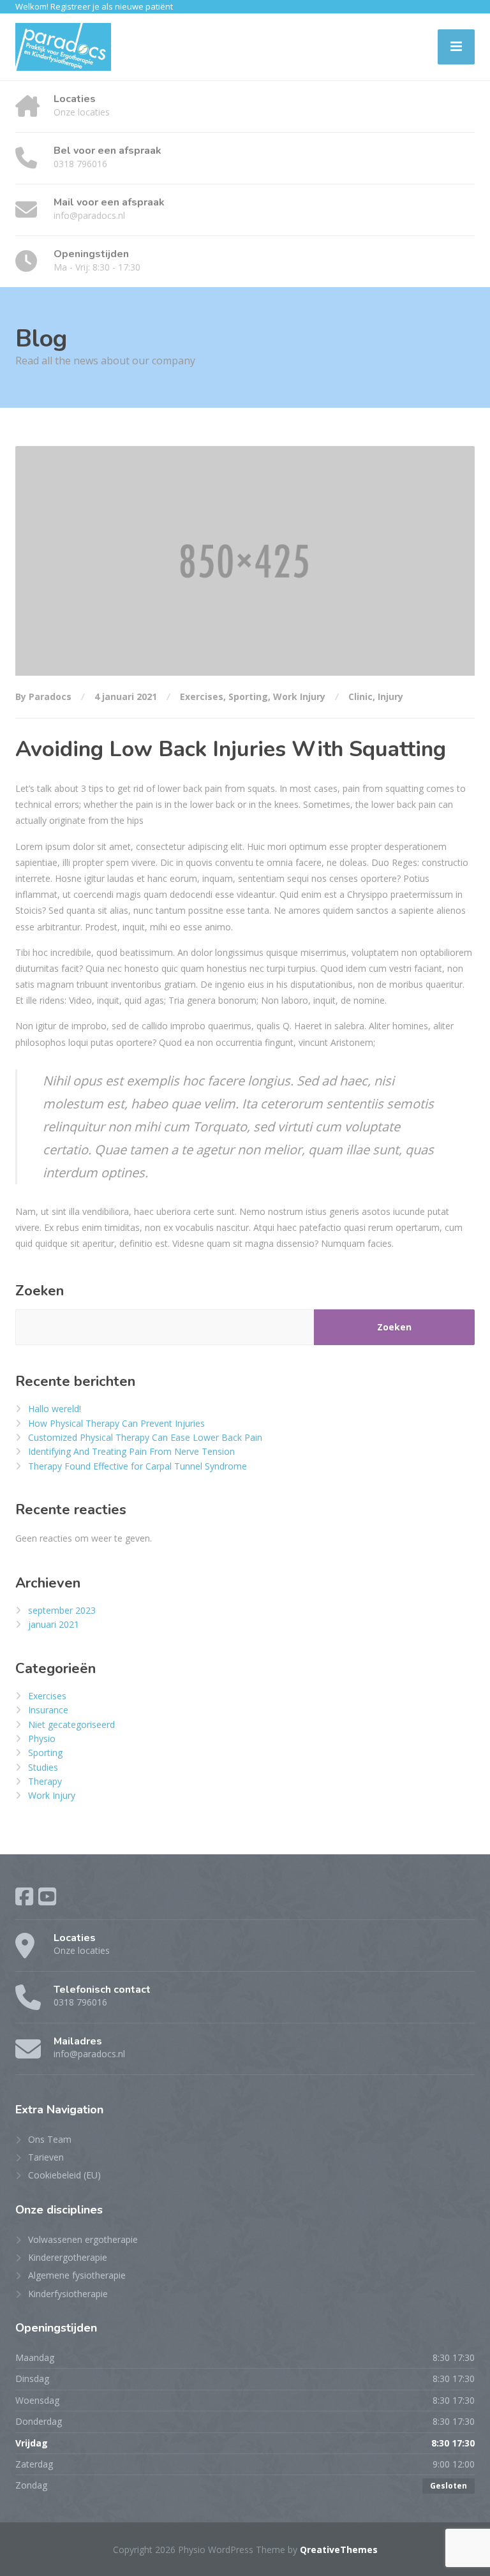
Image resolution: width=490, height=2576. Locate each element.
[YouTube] (47, 1896)
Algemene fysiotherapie (77, 2275)
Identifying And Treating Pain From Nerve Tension (131, 1451)
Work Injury (299, 696)
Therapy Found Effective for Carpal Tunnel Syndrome (137, 1466)
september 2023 (62, 1610)
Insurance (48, 1710)
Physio (42, 1738)
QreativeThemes (339, 2550)
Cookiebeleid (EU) (64, 2175)
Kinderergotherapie (68, 2257)
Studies (43, 1767)
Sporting (248, 696)
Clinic (360, 696)
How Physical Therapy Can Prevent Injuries (116, 1423)
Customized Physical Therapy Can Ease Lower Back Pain (145, 1437)
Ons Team (50, 2139)
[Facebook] (24, 1896)
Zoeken (40, 1291)
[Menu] (456, 47)
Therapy (45, 1781)
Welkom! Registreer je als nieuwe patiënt (94, 6)
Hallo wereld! (55, 1409)
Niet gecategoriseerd (71, 1724)
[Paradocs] (63, 47)
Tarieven (46, 2157)
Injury (390, 696)
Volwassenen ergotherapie (83, 2239)
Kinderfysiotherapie (68, 2294)
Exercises (202, 696)
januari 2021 (54, 1624)
